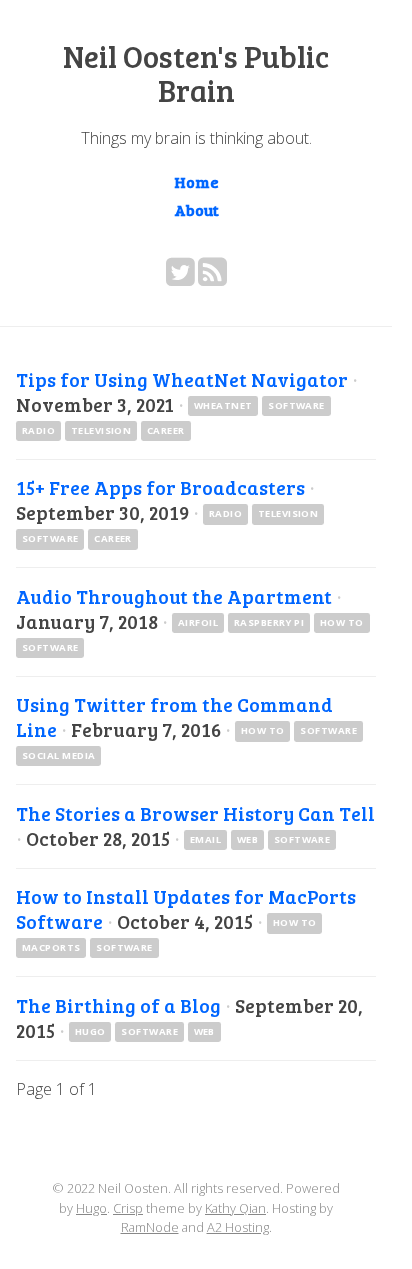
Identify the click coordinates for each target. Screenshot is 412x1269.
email (205, 839)
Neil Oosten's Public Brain (196, 72)
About (196, 209)
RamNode (150, 1227)
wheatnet (223, 405)
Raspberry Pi (269, 622)
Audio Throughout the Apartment (174, 596)
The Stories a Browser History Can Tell (195, 813)
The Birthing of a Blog (118, 1005)
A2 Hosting (238, 1227)
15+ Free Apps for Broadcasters (160, 487)
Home (196, 181)
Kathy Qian (235, 1208)
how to (342, 622)
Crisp (128, 1208)
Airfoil (198, 622)
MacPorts (51, 947)
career (166, 430)
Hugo (90, 1031)
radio (38, 430)
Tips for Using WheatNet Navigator (182, 379)
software (296, 405)
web (247, 839)
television (101, 430)
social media (59, 755)
